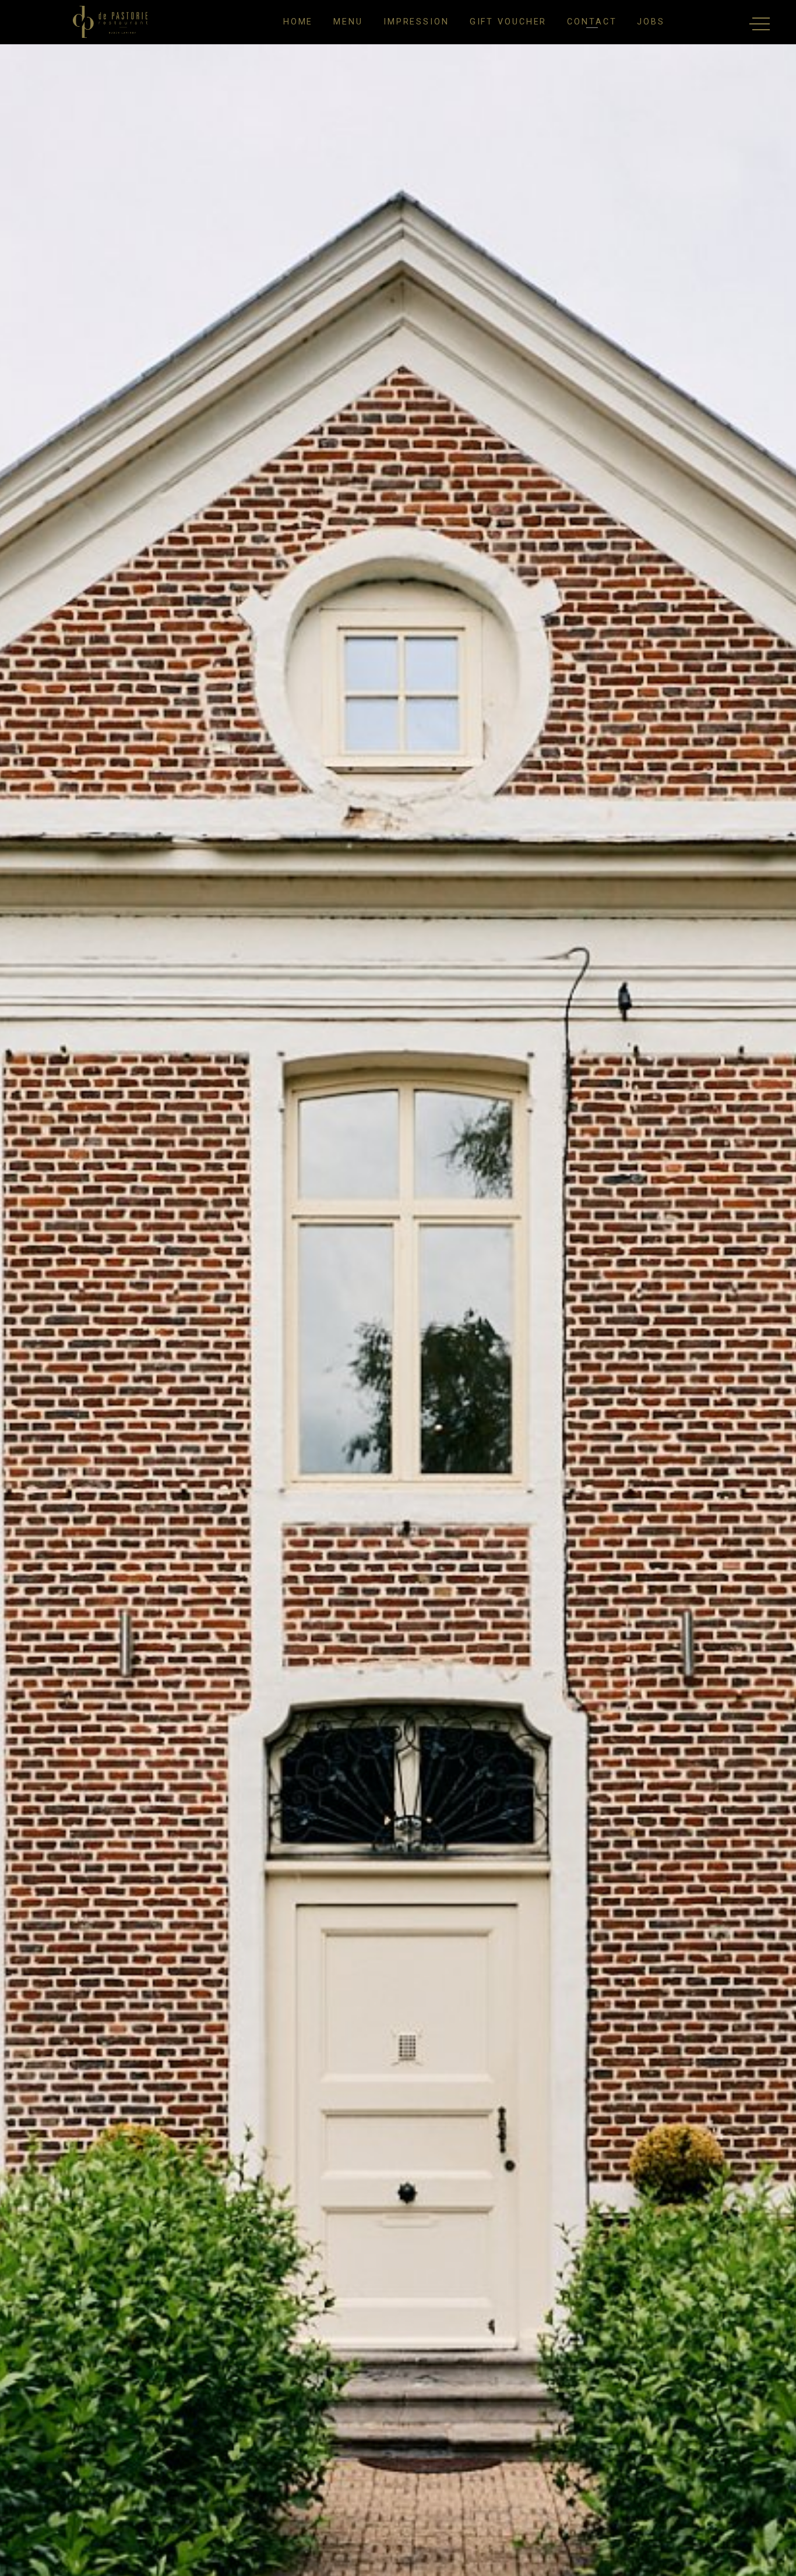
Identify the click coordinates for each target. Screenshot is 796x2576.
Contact (592, 22)
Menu (348, 22)
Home (298, 22)
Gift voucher (508, 22)
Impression (416, 22)
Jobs (651, 22)
